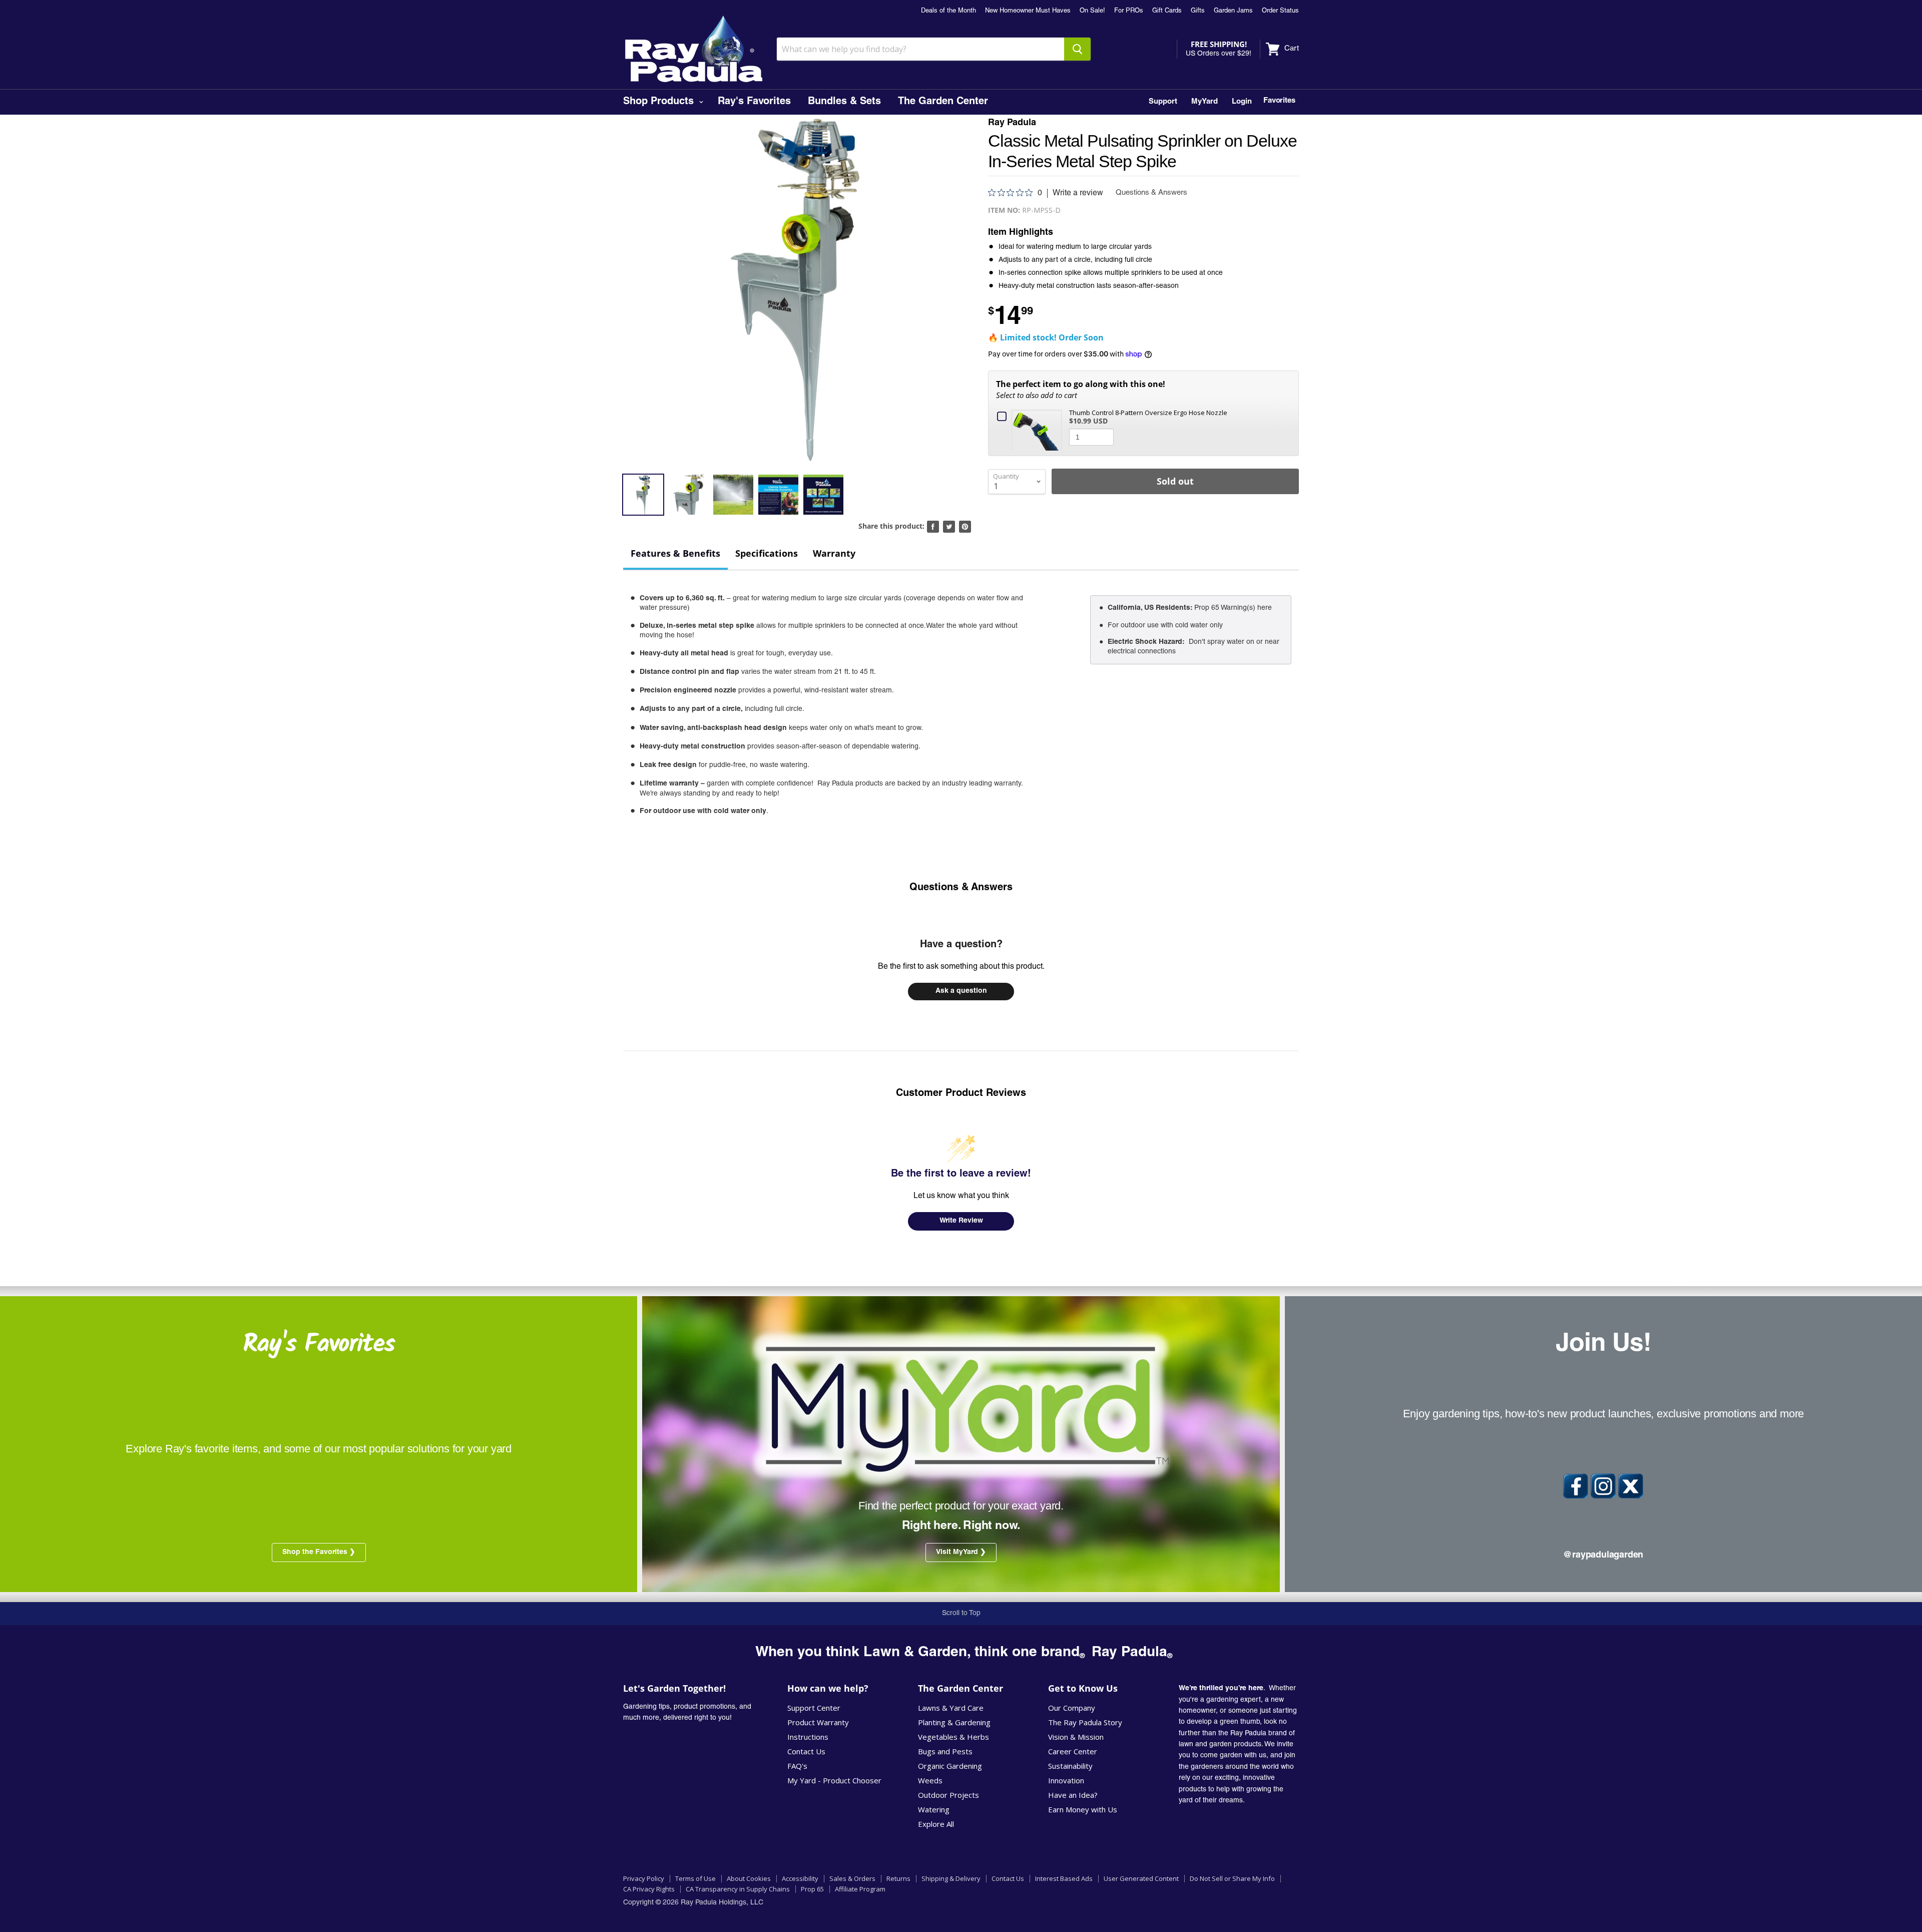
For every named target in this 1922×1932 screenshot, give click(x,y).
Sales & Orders (852, 1878)
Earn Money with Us (1083, 1809)
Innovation (1066, 1780)
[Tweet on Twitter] (949, 527)
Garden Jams (1233, 11)
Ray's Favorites (754, 102)
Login (1242, 102)
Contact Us (806, 1751)
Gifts (1198, 11)
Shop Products (660, 102)
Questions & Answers (961, 888)
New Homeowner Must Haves (1028, 11)
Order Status (1280, 11)
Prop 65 (812, 1889)
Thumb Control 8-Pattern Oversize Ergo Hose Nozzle (1148, 413)
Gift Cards (1167, 11)
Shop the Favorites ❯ (319, 1553)
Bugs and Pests (945, 1751)
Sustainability (1070, 1766)
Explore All (936, 1824)
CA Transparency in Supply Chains (738, 1889)
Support (1163, 102)
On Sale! (1092, 11)
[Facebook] (1576, 1486)
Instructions (808, 1737)
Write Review (961, 1221)
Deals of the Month (948, 11)
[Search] (1077, 49)
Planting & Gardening (954, 1722)
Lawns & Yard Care (951, 1708)
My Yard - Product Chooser (834, 1780)
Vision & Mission (1076, 1737)
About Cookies (749, 1878)
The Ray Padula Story (1085, 1722)
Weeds (930, 1780)
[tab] (675, 554)
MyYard (1205, 102)
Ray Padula (1012, 123)
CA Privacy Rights (649, 1889)
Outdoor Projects (948, 1795)
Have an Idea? (1073, 1795)
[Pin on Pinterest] (965, 527)
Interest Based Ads (1064, 1878)
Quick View (1039, 429)
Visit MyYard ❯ (961, 1553)
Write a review (1078, 193)
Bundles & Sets (844, 102)
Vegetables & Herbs (953, 1737)
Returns (898, 1878)
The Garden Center (943, 102)
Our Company (1072, 1708)
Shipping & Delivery (951, 1878)
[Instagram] (1603, 1486)
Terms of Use (695, 1878)
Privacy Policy (644, 1878)
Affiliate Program (860, 1889)
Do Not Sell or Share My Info (1232, 1878)
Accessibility (800, 1878)
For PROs (1129, 11)
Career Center (1073, 1751)
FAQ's (797, 1766)
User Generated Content (1141, 1878)
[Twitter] (1631, 1486)
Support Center (814, 1708)
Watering (934, 1809)
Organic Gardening (950, 1766)
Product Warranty (818, 1722)
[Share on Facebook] (933, 527)
